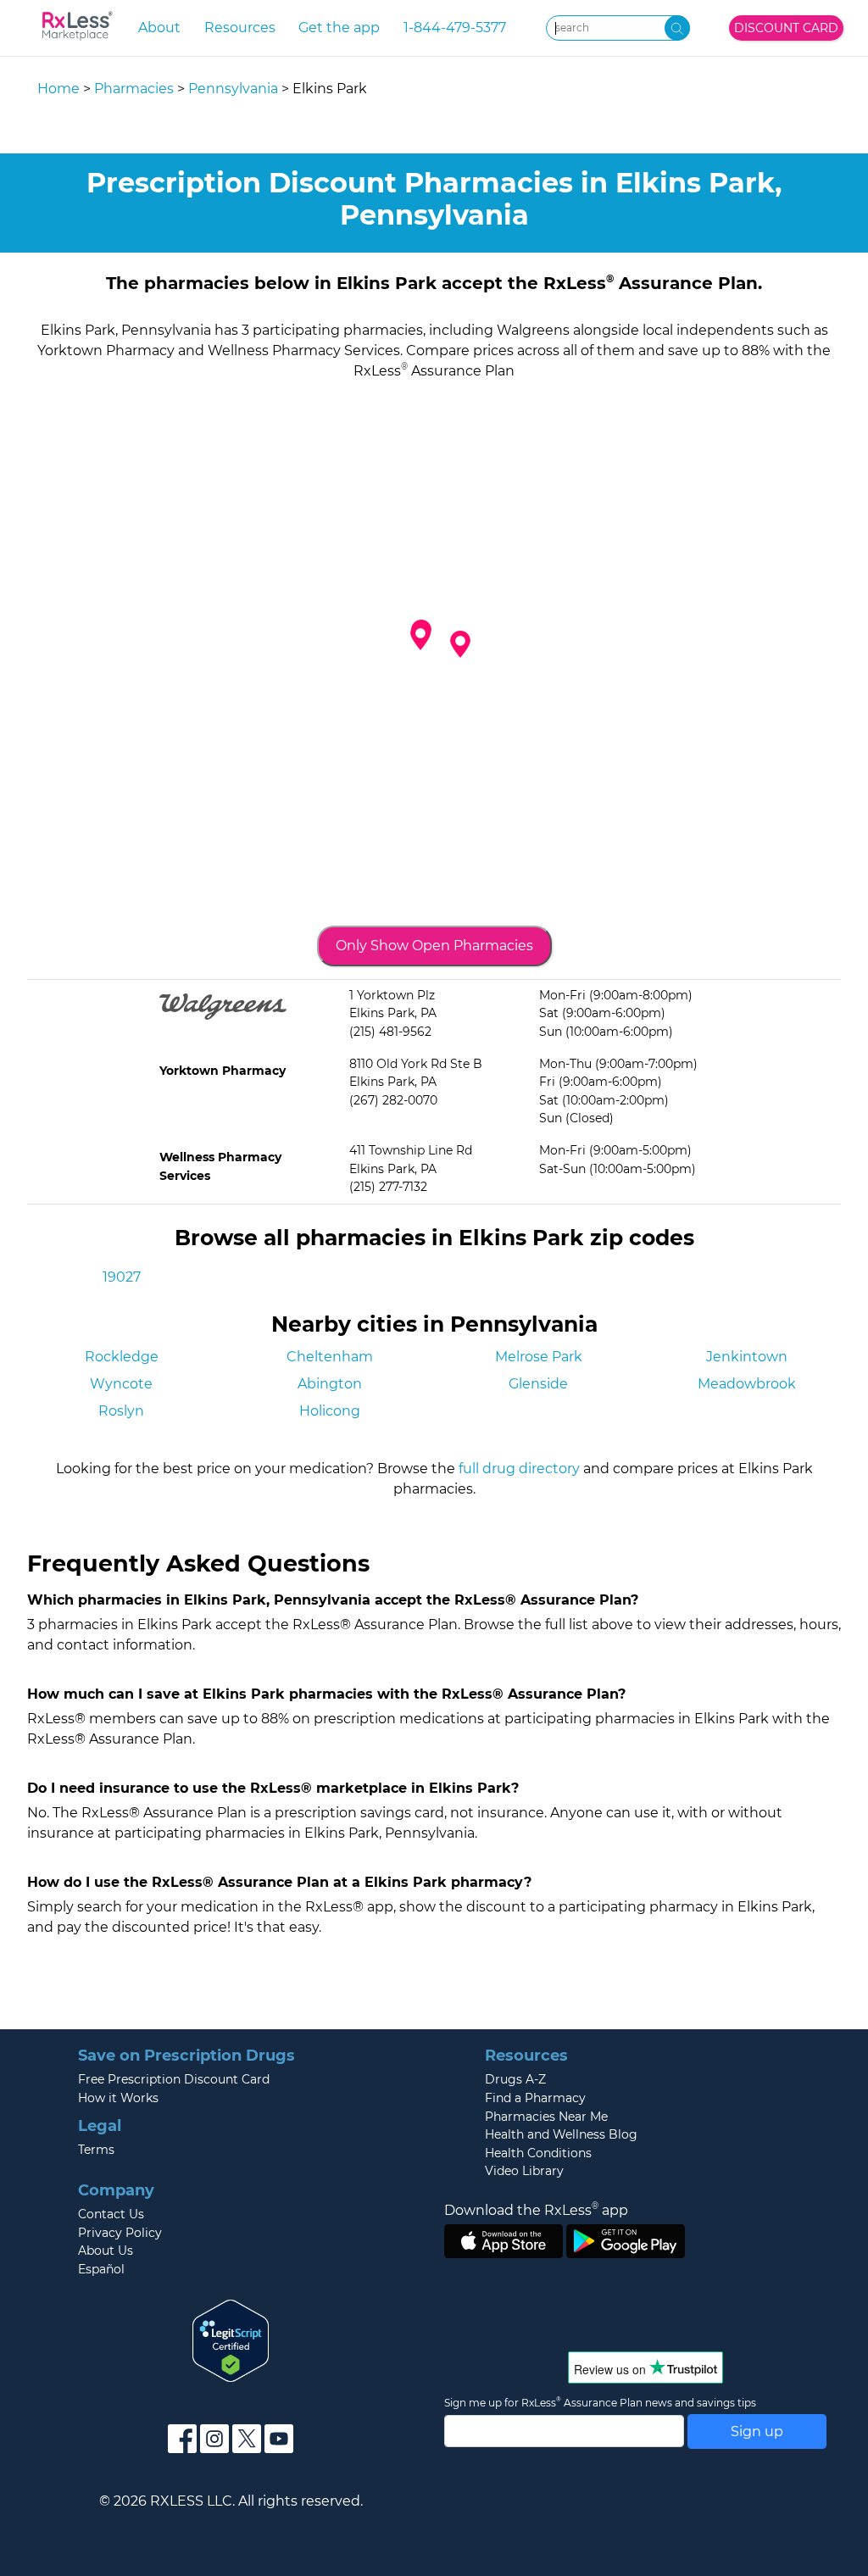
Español (101, 2269)
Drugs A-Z (515, 2079)
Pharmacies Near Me (546, 2117)
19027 (122, 1277)
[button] (420, 637)
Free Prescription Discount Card (174, 2079)
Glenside (538, 1384)
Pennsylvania (233, 89)
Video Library (524, 2171)
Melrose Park (539, 1357)
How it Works (118, 2098)
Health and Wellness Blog (561, 2134)
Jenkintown (747, 1357)
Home (58, 89)
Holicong (330, 1411)
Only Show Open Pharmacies (434, 946)
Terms (96, 2150)
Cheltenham (330, 1357)
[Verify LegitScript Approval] (231, 2339)
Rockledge (122, 1357)
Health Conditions (538, 2153)
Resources (240, 28)
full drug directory (519, 1469)
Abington (330, 1384)
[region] (434, 652)
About (159, 28)
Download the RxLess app (536, 2210)
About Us (106, 2251)
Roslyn (121, 1411)
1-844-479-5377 (455, 28)
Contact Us (111, 2214)
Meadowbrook (747, 1384)
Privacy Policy (120, 2233)
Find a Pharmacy (535, 2098)
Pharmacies (134, 89)
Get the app (339, 28)
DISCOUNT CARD (786, 28)
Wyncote (121, 1384)
